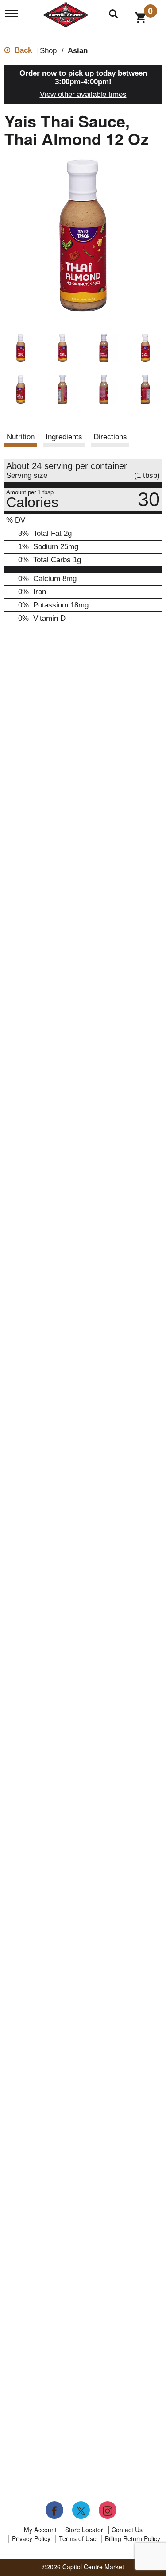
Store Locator (84, 2530)
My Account (40, 2530)
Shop (48, 51)
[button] (21, 348)
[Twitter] (81, 2510)
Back (22, 50)
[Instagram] (108, 2510)
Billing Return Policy (133, 2538)
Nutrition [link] (21, 437)
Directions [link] (110, 437)
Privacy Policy (31, 2538)
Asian (78, 51)
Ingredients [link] (64, 437)
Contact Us (127, 2530)
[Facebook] (54, 2510)
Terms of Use (78, 2538)
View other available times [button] (83, 94)
